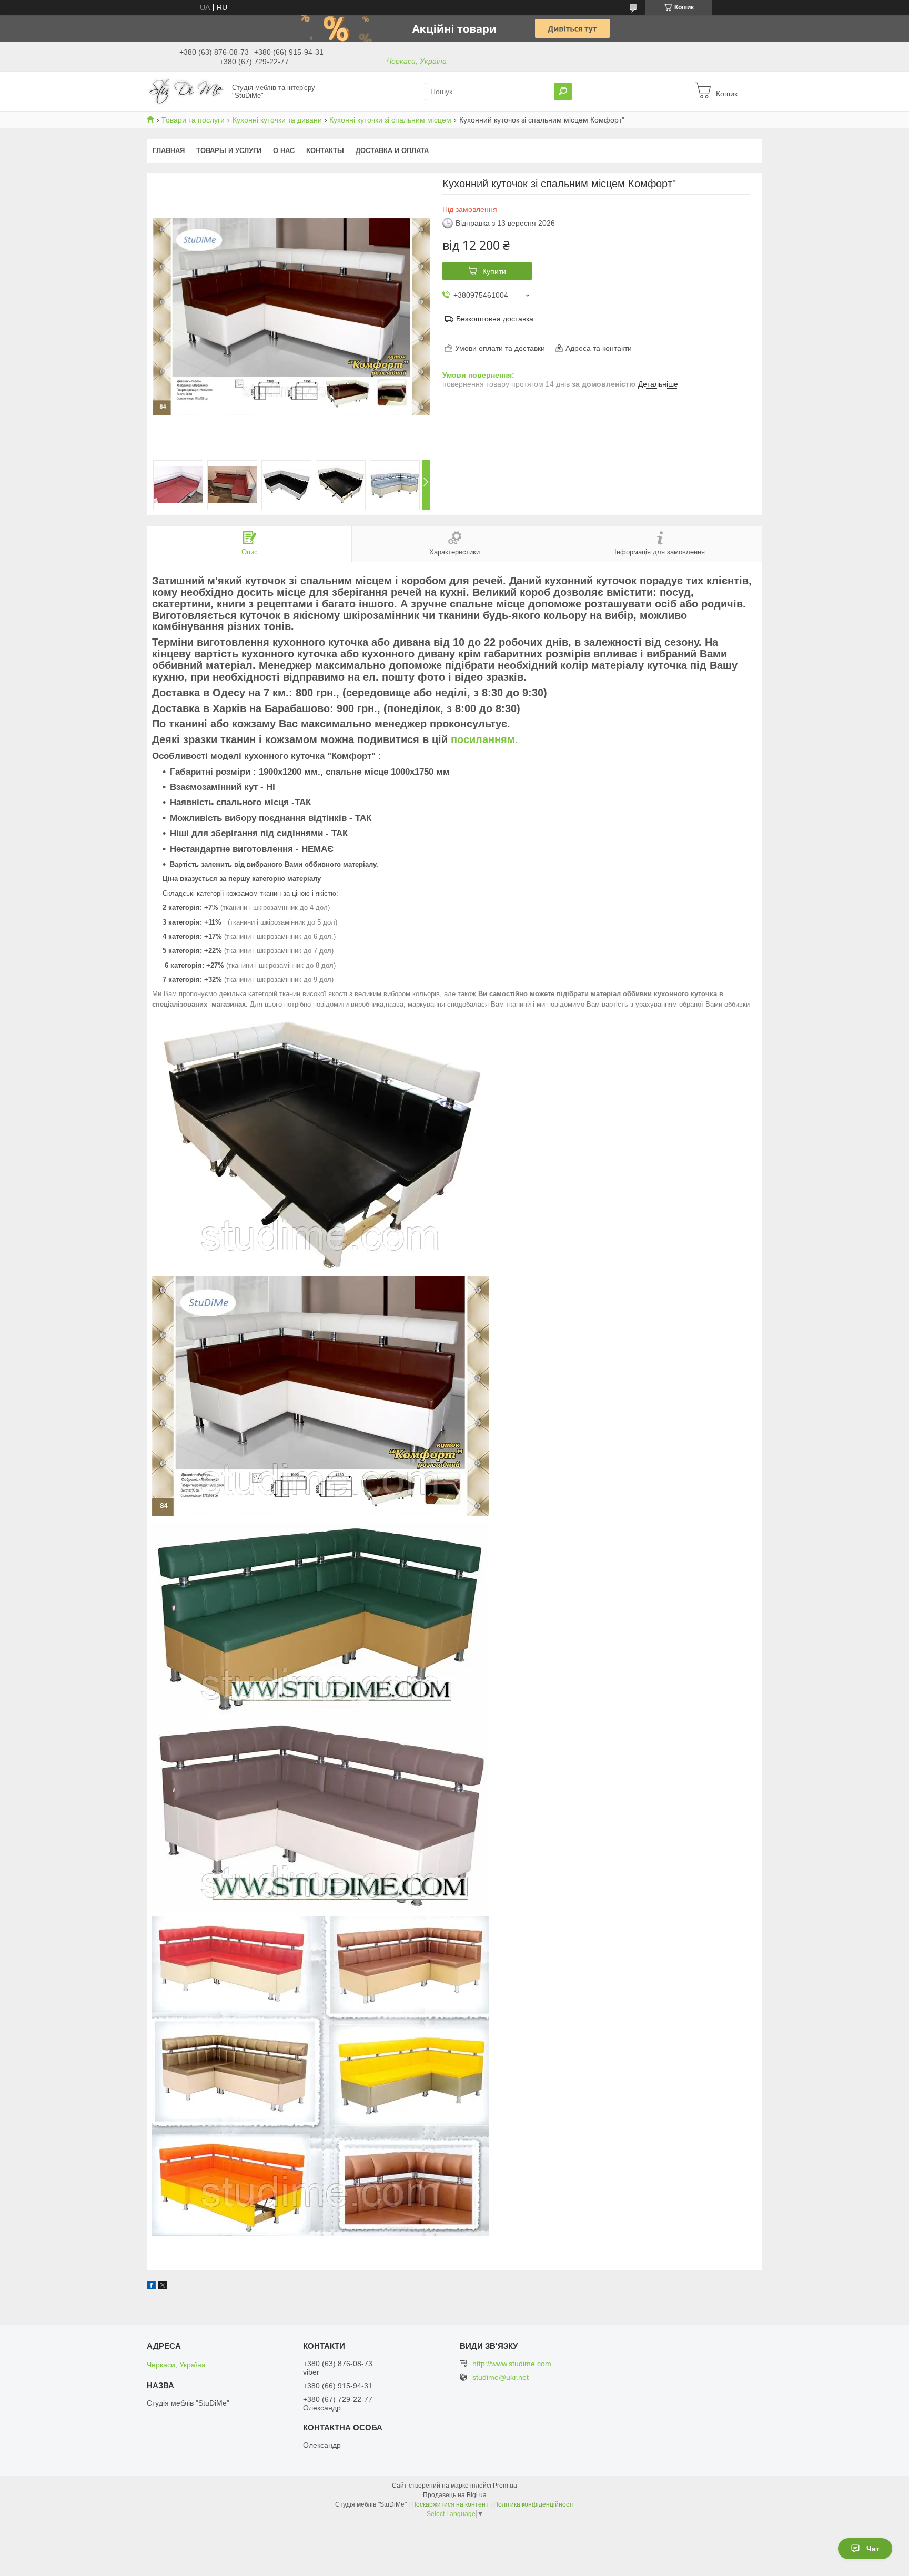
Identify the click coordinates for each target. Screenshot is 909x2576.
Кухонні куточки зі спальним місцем (390, 120)
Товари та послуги (193, 120)
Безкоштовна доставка (495, 319)
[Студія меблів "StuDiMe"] (186, 91)
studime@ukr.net (501, 2377)
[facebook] (151, 2287)
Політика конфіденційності (534, 2504)
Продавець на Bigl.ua (455, 2495)
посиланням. (484, 739)
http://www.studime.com (512, 2364)
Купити (494, 271)
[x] (163, 2287)
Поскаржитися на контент (450, 2504)
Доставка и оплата (392, 151)
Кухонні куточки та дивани (277, 120)
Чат (873, 2549)
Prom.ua (505, 2486)
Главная (169, 151)
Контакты (325, 151)
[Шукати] (563, 92)
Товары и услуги (229, 151)
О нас (284, 151)
